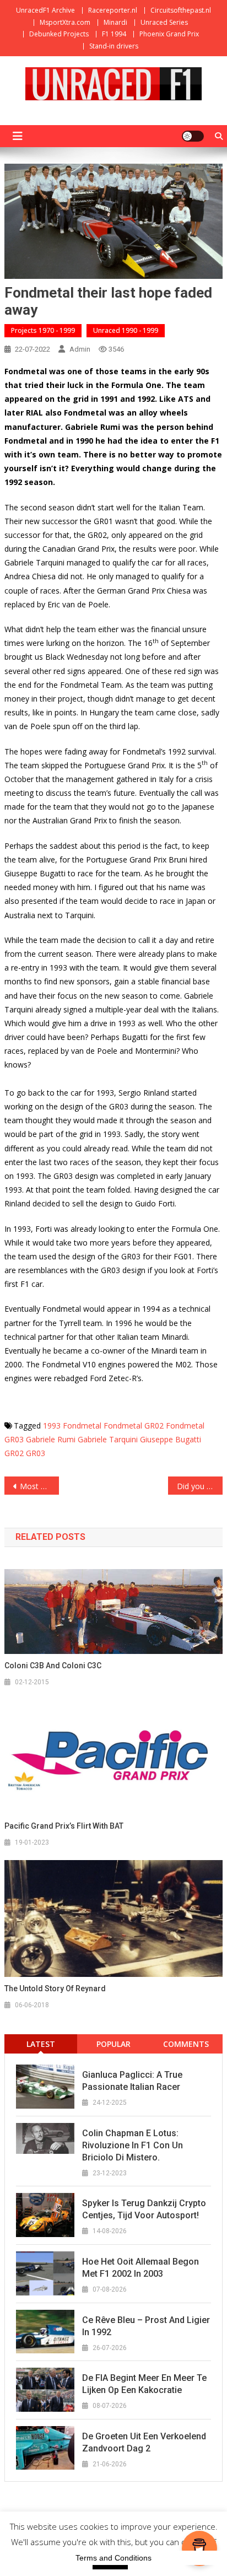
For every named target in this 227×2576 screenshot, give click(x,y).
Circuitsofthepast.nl (181, 10)
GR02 (14, 1453)
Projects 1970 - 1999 (43, 330)
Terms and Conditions (113, 2558)
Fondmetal (82, 1426)
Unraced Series (164, 22)
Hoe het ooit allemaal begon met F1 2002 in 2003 (140, 2268)
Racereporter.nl (113, 10)
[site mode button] (193, 136)
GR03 (36, 1453)
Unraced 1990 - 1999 (126, 330)
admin (80, 349)
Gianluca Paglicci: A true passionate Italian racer (132, 2081)
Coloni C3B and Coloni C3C (53, 1666)
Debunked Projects (59, 34)
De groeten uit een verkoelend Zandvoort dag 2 (144, 2442)
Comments (186, 2044)
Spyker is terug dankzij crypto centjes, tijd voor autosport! (144, 2209)
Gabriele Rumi (51, 1439)
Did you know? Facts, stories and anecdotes (200, 1486)
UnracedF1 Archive (45, 10)
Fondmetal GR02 (134, 1426)
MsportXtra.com (65, 22)
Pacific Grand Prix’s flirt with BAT (64, 1826)
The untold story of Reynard (55, 1988)
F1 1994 (114, 34)
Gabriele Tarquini (108, 1439)
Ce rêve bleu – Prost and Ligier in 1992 (146, 2326)
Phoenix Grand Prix (169, 34)
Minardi (115, 22)
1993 (52, 1426)
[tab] (41, 2044)
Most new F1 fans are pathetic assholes (39, 1486)
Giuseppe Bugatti (171, 1439)
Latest (41, 2044)
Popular (113, 2044)
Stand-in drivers (114, 46)
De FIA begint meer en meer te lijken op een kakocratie (144, 2384)
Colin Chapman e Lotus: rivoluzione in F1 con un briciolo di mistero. (133, 2145)
